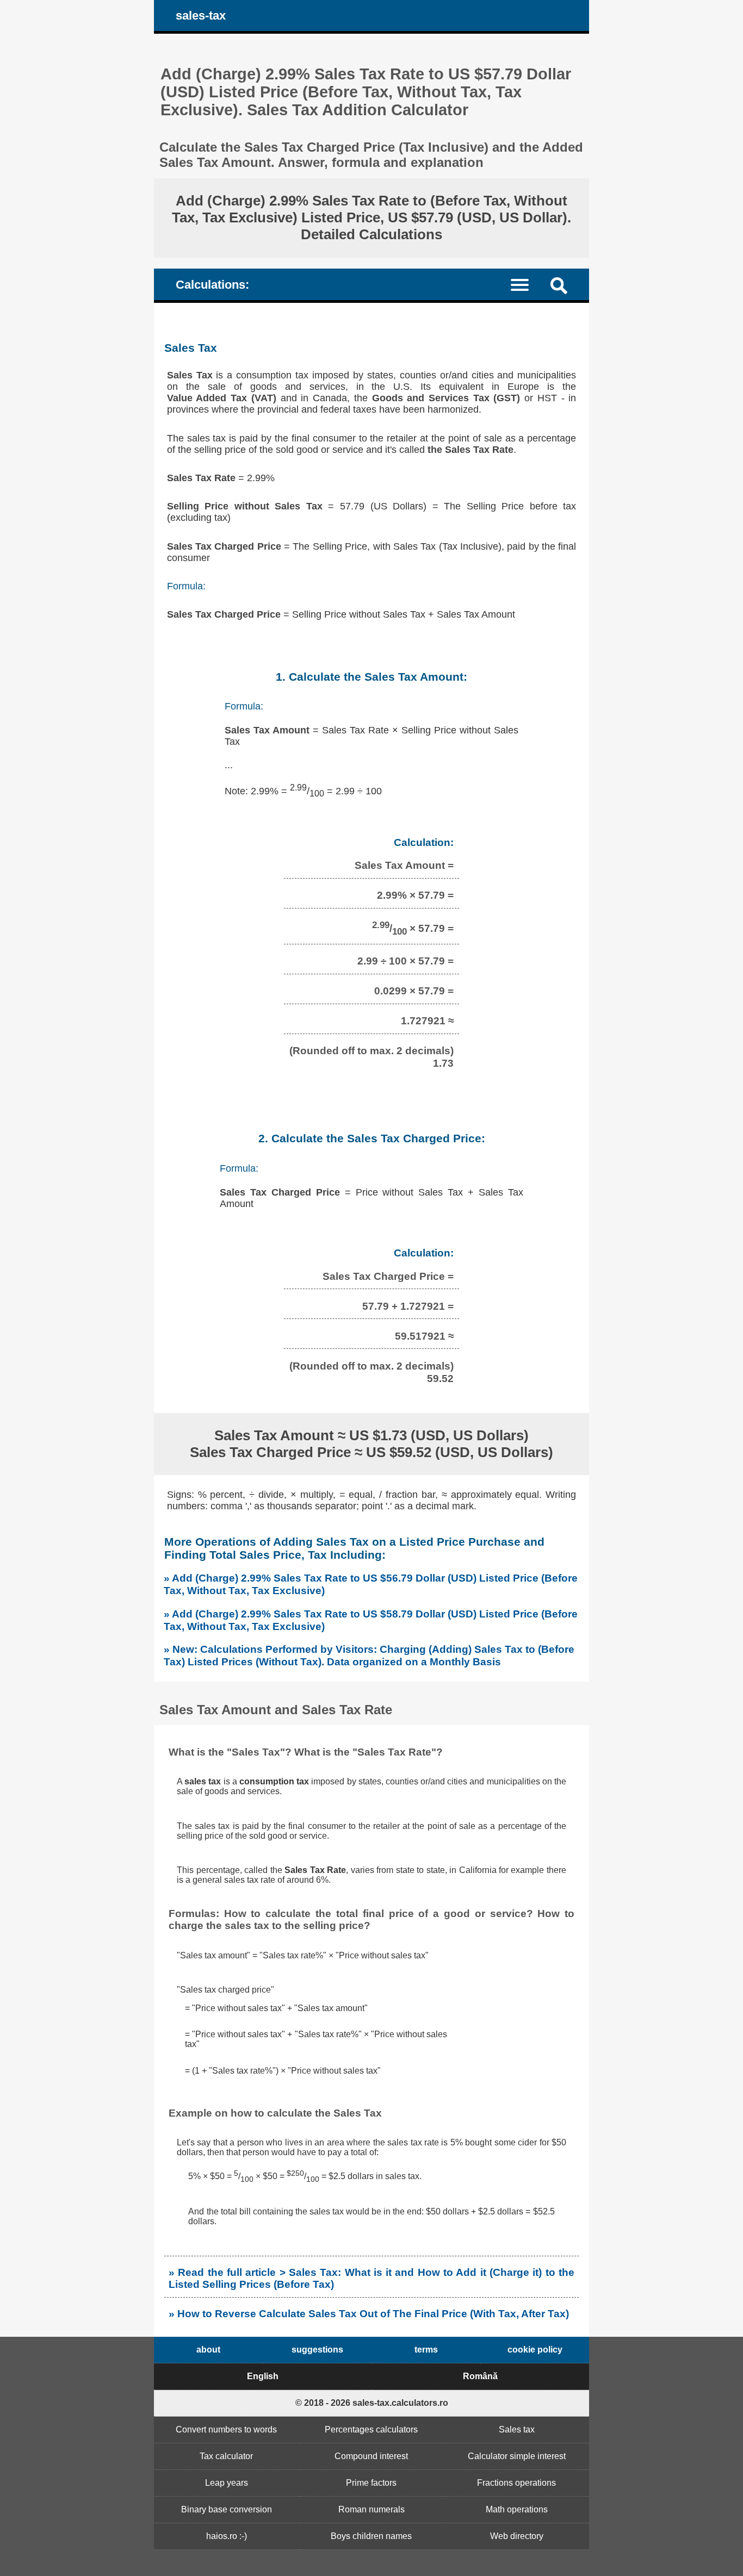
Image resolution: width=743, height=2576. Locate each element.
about (208, 2350)
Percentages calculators (371, 2429)
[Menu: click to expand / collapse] (526, 284)
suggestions (317, 2350)
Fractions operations (516, 2483)
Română (480, 2376)
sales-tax (201, 15)
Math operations (517, 2509)
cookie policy (535, 2350)
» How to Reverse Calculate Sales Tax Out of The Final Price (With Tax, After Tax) (369, 2314)
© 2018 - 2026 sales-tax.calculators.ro (372, 2403)
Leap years (227, 2483)
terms (426, 2350)
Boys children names (371, 2536)
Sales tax (517, 2429)
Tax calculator (226, 2456)
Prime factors (371, 2483)
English (263, 2376)
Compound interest (371, 2456)
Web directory (517, 2536)
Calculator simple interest (517, 2456)
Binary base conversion (227, 2509)
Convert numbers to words (226, 2429)
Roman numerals (371, 2509)
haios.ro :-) (227, 2536)
